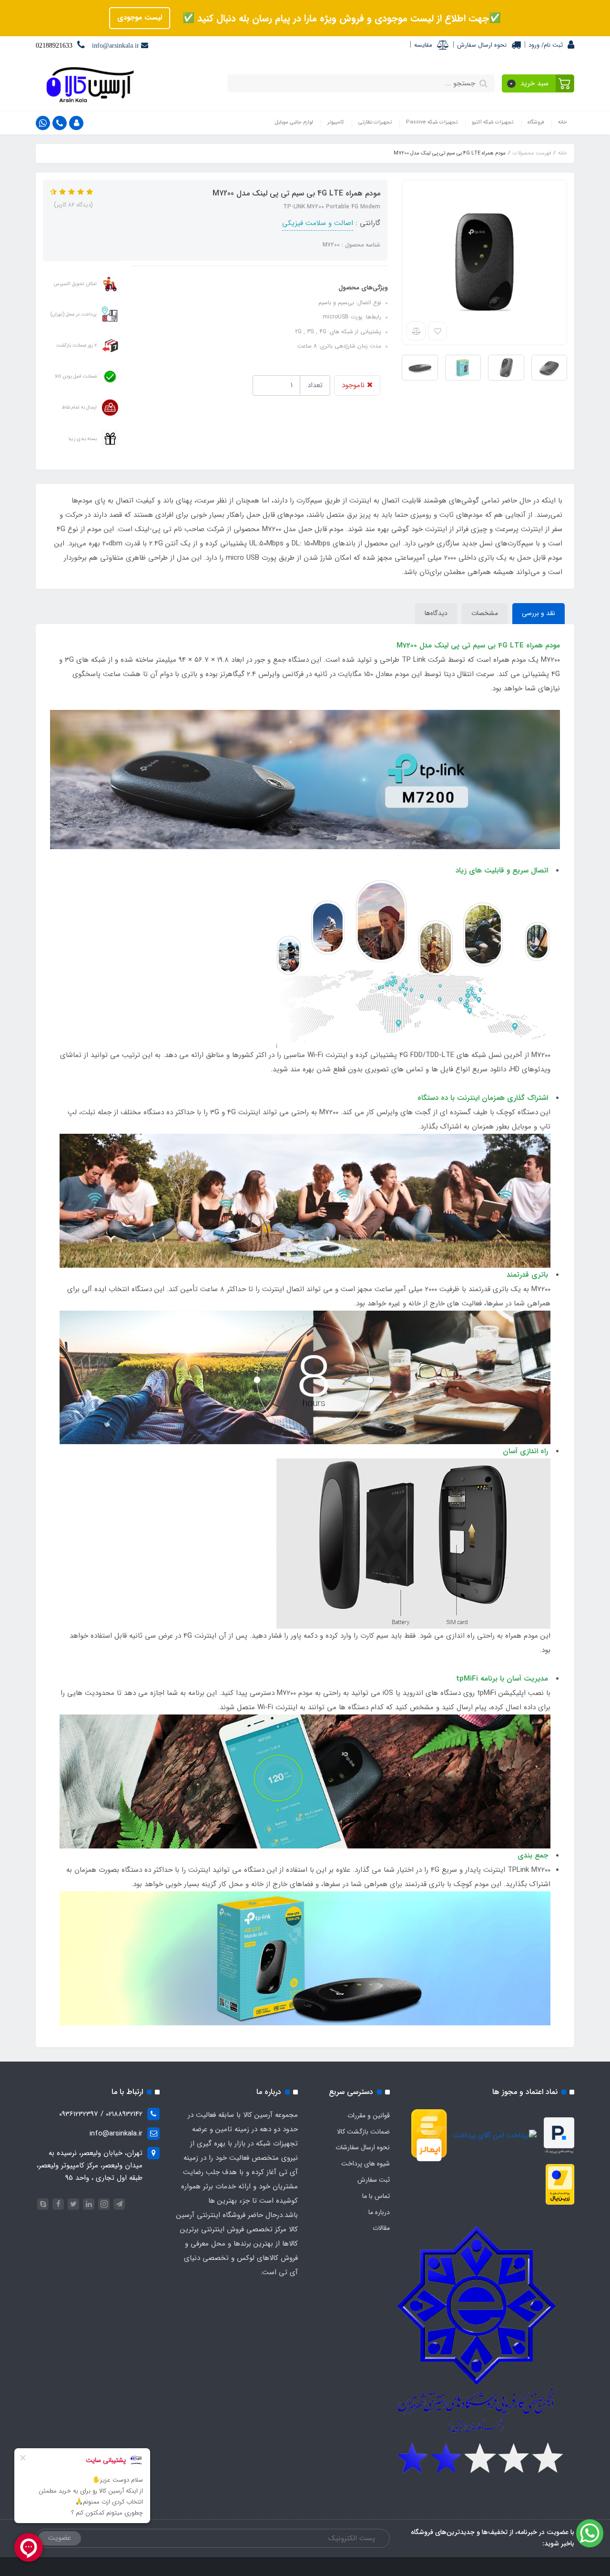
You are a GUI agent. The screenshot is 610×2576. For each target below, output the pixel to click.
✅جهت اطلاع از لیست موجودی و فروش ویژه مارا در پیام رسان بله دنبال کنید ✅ (340, 18)
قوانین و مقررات (369, 2115)
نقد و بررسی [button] (539, 613)
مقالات (381, 2228)
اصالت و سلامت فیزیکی (318, 223)
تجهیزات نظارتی (375, 122)
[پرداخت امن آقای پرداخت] (497, 2135)
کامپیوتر (336, 122)
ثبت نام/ (551, 45)
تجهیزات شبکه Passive (432, 122)
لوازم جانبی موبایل (294, 122)
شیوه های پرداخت (366, 2164)
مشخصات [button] (485, 613)
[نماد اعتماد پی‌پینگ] (559, 2135)
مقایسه (423, 45)
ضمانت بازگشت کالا (363, 2132)
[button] (538, 83)
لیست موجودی (140, 18)
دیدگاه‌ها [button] (436, 613)
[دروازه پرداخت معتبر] (560, 2184)
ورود (534, 45)
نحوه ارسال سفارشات (363, 2147)
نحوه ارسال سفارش (482, 45)
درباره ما (379, 2212)
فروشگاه (536, 122)
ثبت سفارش (374, 2180)
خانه (563, 122)
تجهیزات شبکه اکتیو (493, 122)
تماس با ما (376, 2196)
